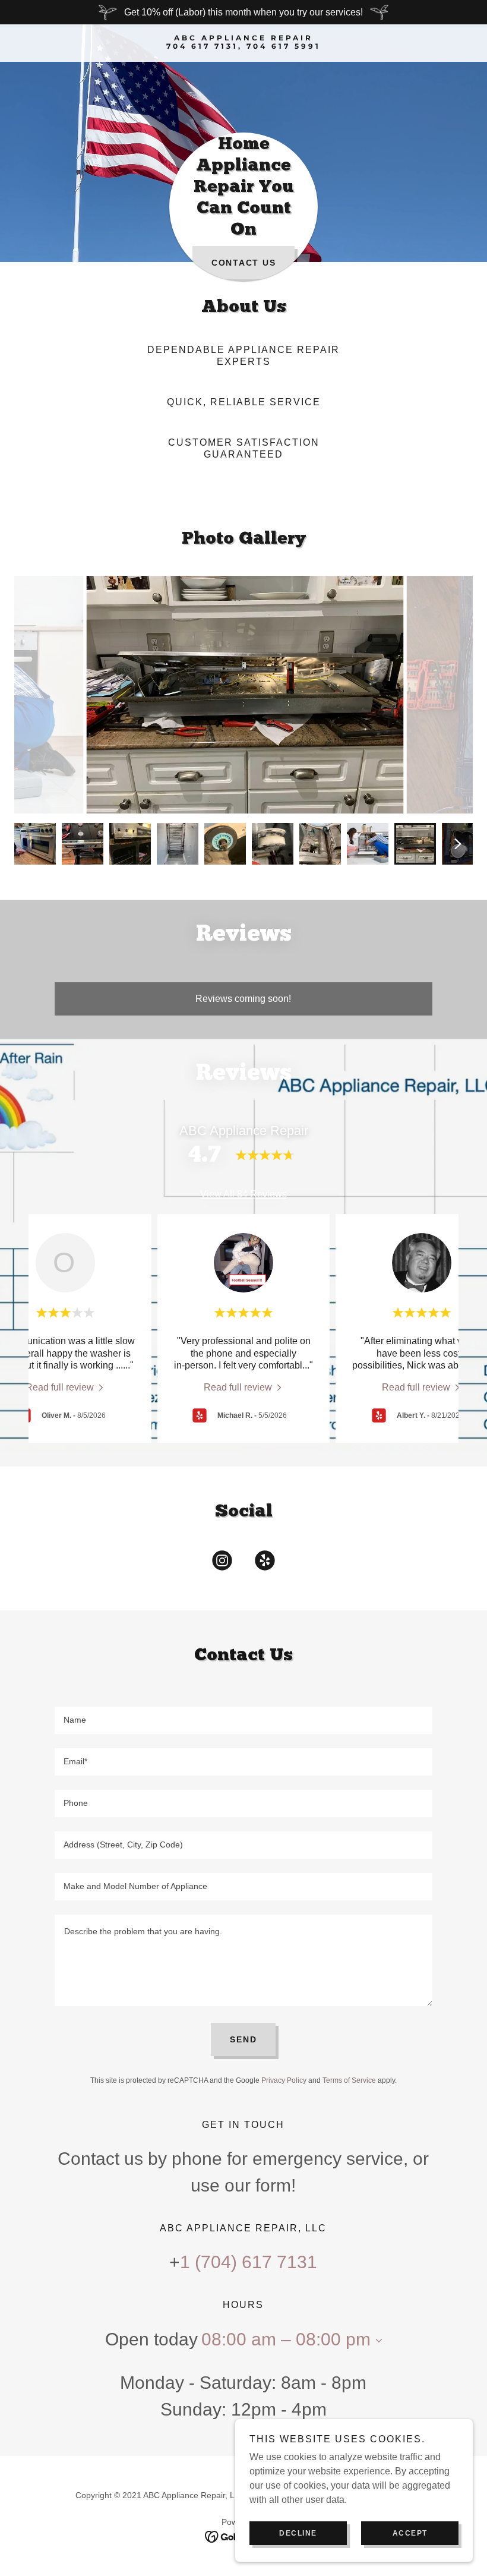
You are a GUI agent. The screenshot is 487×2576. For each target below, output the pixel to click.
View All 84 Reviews (243, 1194)
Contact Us (244, 263)
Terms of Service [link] (349, 2080)
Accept (410, 2533)
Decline (298, 2533)
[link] (243, 45)
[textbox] (243, 1720)
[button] (377, 2341)
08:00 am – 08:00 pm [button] (286, 2339)
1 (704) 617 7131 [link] (249, 2262)
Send (243, 2039)
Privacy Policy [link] (284, 2080)
